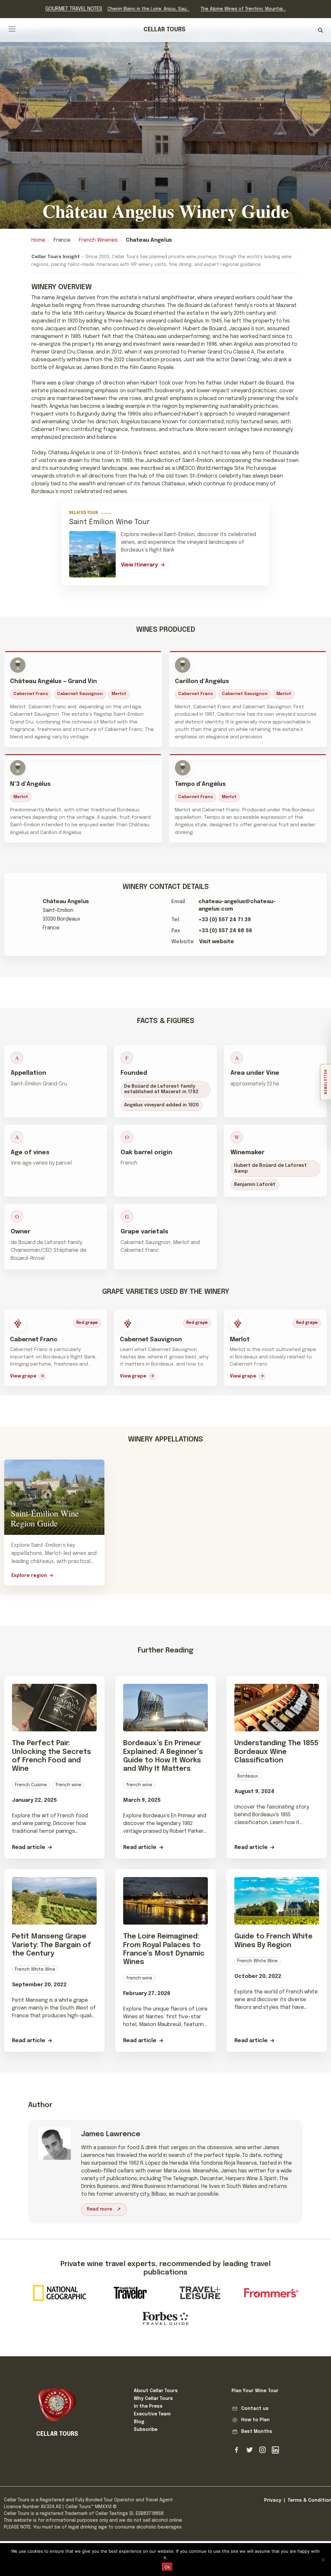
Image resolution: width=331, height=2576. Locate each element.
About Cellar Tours (156, 2391)
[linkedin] (275, 2450)
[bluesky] (250, 2450)
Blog (139, 2422)
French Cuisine (31, 1785)
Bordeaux (248, 1776)
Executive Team (152, 2414)
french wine (68, 1785)
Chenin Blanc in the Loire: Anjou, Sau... (148, 9)
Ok (167, 2567)
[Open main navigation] (12, 29)
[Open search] (320, 30)
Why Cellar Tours (153, 2399)
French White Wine (35, 1969)
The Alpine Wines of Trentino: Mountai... (243, 9)
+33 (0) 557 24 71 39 (225, 920)
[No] (323, 2560)
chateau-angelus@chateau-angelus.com (237, 905)
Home (38, 240)
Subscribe (146, 2430)
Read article (29, 1848)
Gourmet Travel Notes (74, 9)
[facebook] (237, 2450)
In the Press (148, 2406)
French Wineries (98, 240)
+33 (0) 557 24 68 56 (225, 931)
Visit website (217, 942)
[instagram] (262, 2450)
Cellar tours (165, 30)
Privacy (273, 2500)
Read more (99, 2209)
